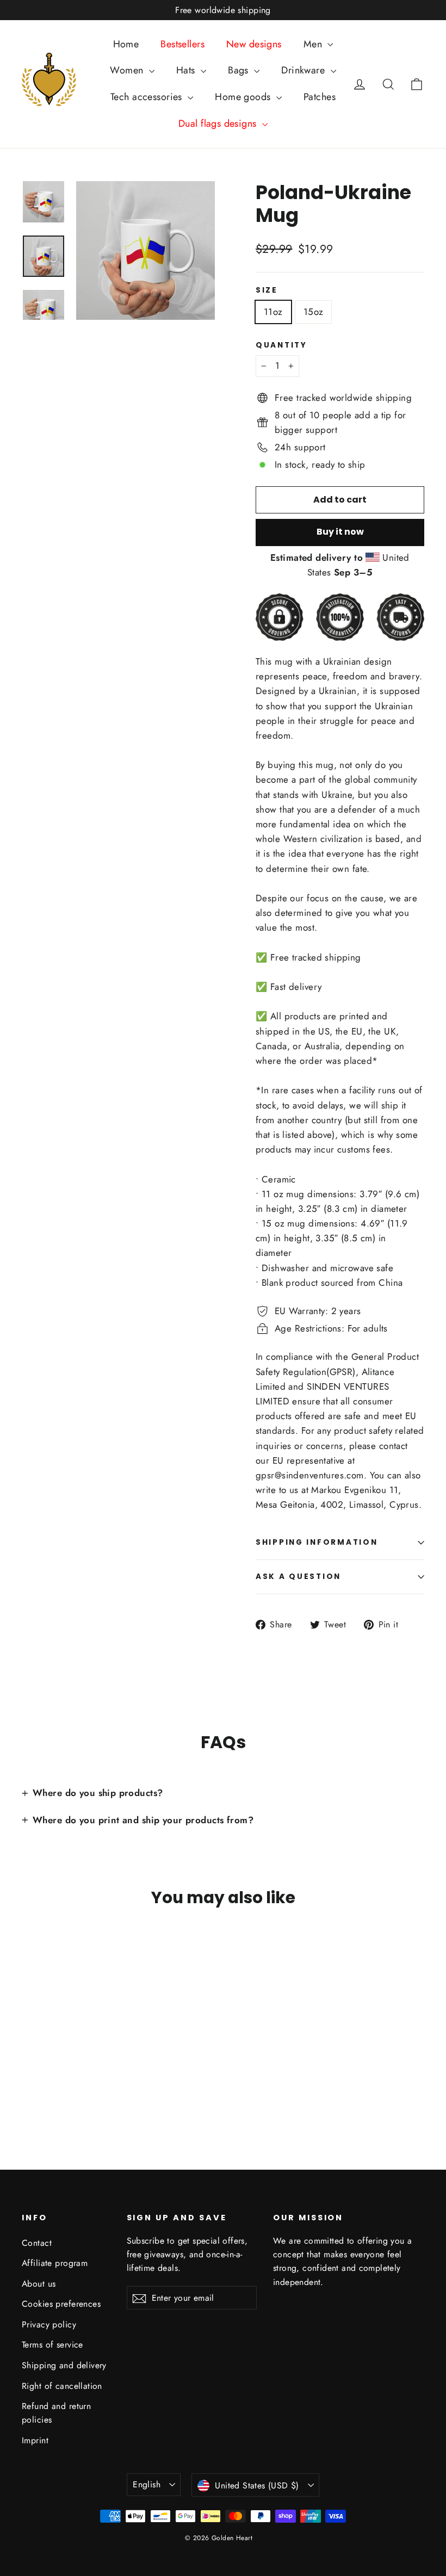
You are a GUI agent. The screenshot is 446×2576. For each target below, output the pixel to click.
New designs (254, 44)
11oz (273, 312)
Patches (320, 97)
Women (128, 70)
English (147, 2484)
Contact (37, 2243)
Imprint (35, 2440)
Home (126, 44)
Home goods (244, 97)
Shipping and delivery (64, 2365)
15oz (314, 312)
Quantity (281, 345)
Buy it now (340, 532)
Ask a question (298, 1577)
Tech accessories (148, 97)
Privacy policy (49, 2324)
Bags (240, 70)
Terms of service (52, 2345)
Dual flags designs (219, 123)
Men (314, 44)
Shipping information (317, 1542)
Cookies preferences (61, 2304)
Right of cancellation (62, 2386)
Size (267, 290)
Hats (187, 70)
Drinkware (304, 70)
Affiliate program (55, 2263)
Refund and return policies (56, 2413)
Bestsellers (182, 44)
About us (39, 2284)
